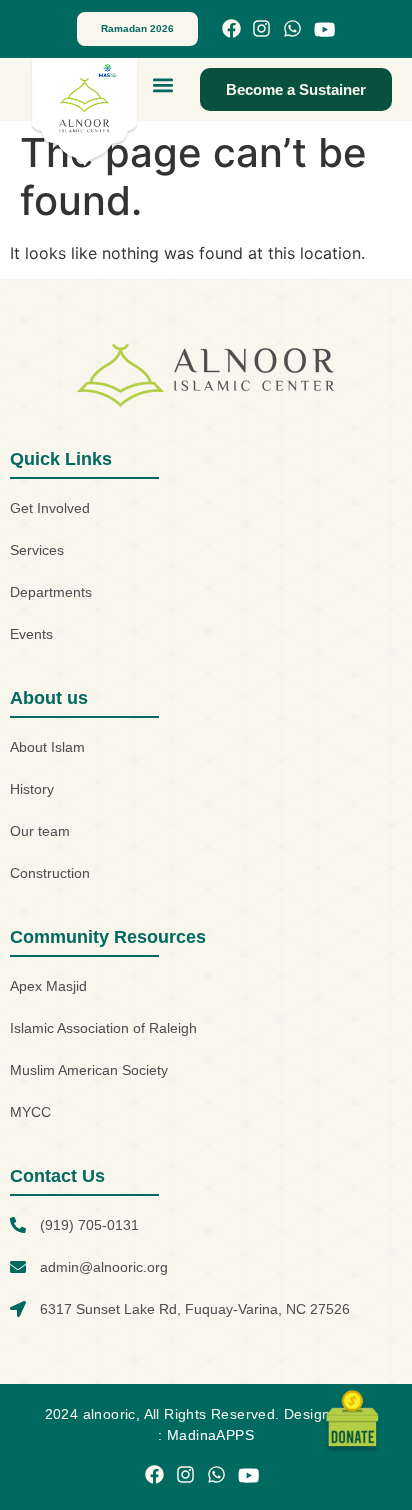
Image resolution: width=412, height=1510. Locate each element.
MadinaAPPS (210, 1435)
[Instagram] (261, 29)
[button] (163, 84)
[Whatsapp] (292, 29)
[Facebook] (231, 29)
